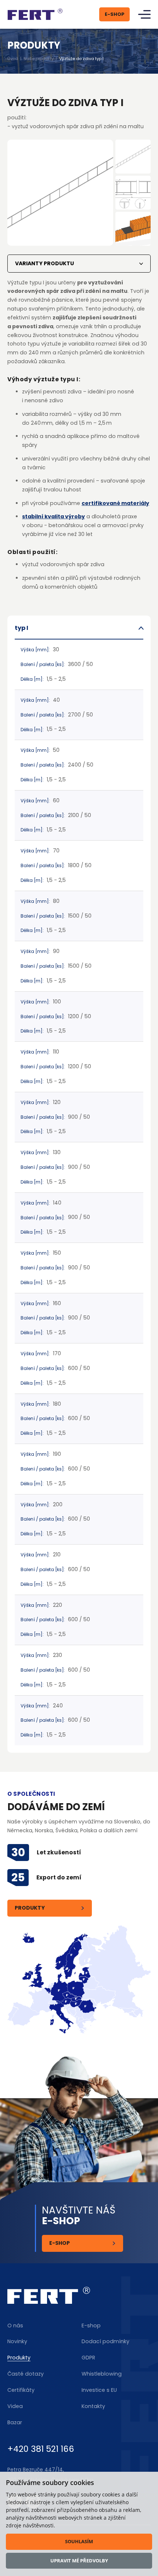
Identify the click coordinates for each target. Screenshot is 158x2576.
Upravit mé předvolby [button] (79, 2561)
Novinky (17, 2341)
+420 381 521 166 (41, 2449)
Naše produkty (39, 59)
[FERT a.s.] (35, 14)
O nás (15, 2326)
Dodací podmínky (105, 2341)
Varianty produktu (44, 263)
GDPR (88, 2358)
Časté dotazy (26, 2374)
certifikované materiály (115, 503)
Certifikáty (21, 2390)
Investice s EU (99, 2390)
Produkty (30, 1908)
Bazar (15, 2422)
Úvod (13, 59)
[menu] (144, 15)
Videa (15, 2406)
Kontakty (93, 2406)
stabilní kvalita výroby (53, 516)
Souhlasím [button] (79, 2541)
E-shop (60, 2243)
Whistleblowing (102, 2374)
